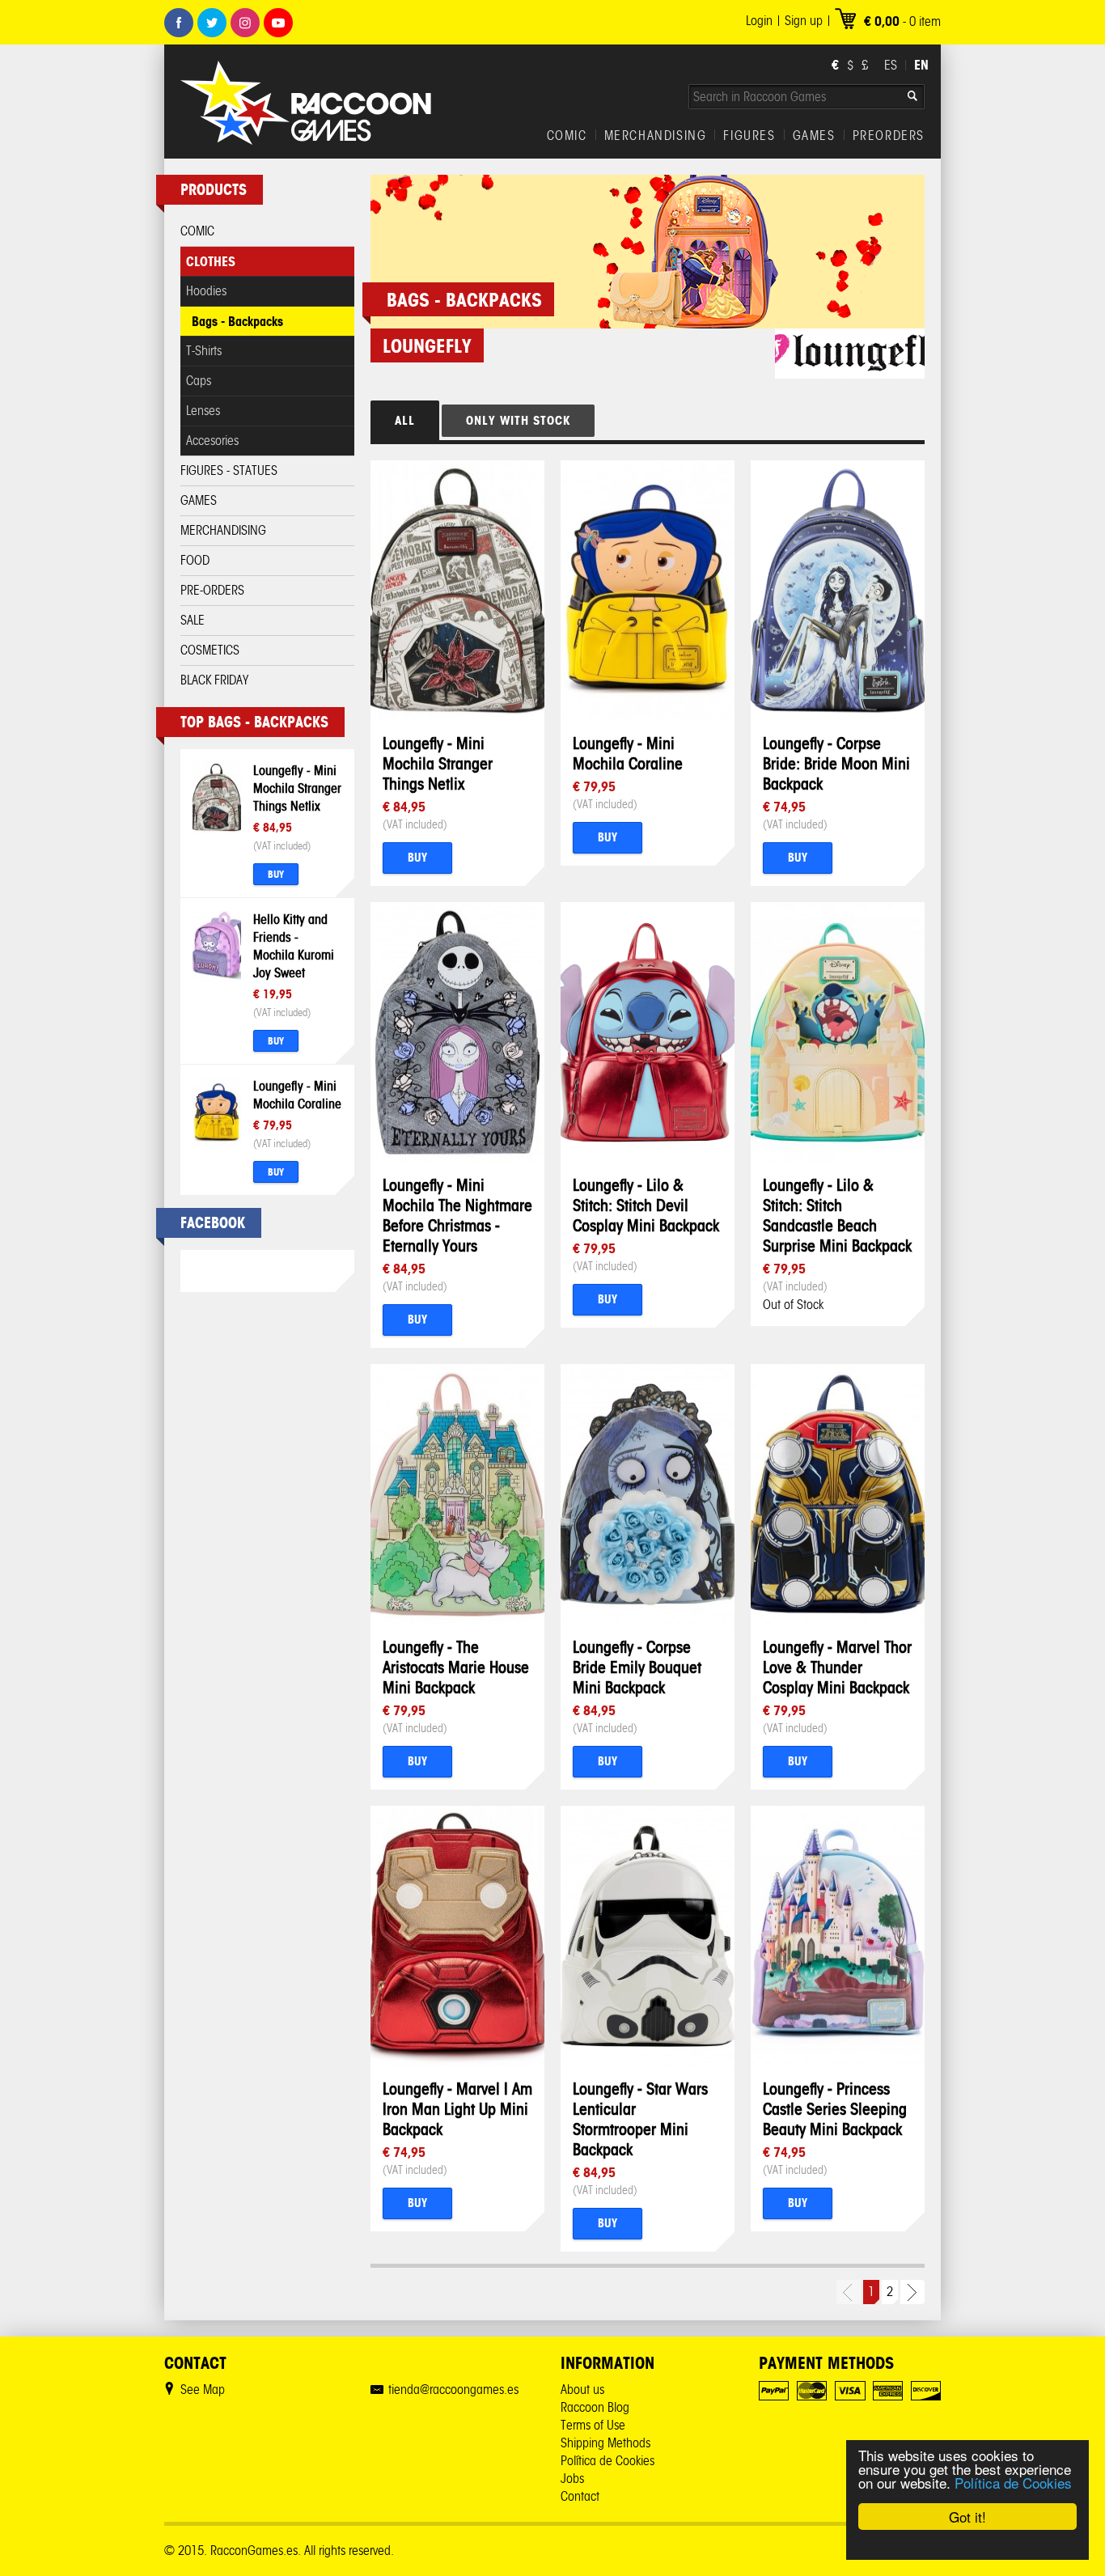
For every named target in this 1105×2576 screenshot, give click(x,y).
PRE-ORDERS (212, 590)
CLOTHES (211, 261)
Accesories (212, 441)
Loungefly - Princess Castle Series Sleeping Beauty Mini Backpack (835, 2109)
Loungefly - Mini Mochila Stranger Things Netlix (297, 788)
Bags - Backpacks (237, 321)
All (405, 420)
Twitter (212, 23)
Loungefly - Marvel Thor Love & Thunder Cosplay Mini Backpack (837, 1667)
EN (921, 65)
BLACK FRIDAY (214, 680)
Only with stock (518, 420)
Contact (580, 2496)
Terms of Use (593, 2425)
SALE (193, 620)
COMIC (567, 136)
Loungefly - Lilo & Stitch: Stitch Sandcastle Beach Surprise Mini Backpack (837, 1215)
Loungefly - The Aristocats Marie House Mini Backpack (456, 1667)
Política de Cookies (1013, 2483)
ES (891, 65)
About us (582, 2390)
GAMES (814, 136)
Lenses (203, 411)
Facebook (179, 23)
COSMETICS (210, 650)
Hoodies (206, 291)
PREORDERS (889, 136)
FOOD (195, 560)
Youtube (278, 23)
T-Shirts (204, 351)
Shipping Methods (605, 2443)
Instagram (245, 23)
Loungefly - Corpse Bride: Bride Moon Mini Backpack (836, 763)
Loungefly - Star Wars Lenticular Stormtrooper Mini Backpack (640, 2119)
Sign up (804, 21)
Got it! (967, 2517)
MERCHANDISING (656, 136)
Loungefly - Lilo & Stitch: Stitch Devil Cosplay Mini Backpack (646, 1205)
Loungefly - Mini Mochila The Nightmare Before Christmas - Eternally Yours (457, 1215)
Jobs (572, 2479)
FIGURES (749, 136)
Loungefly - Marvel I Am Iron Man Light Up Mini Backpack (457, 2109)
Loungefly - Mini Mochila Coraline (628, 753)
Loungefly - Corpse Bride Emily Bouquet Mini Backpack (637, 1667)
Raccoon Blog (595, 2407)
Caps (199, 381)
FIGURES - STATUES (229, 470)
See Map (203, 2390)
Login (759, 21)
